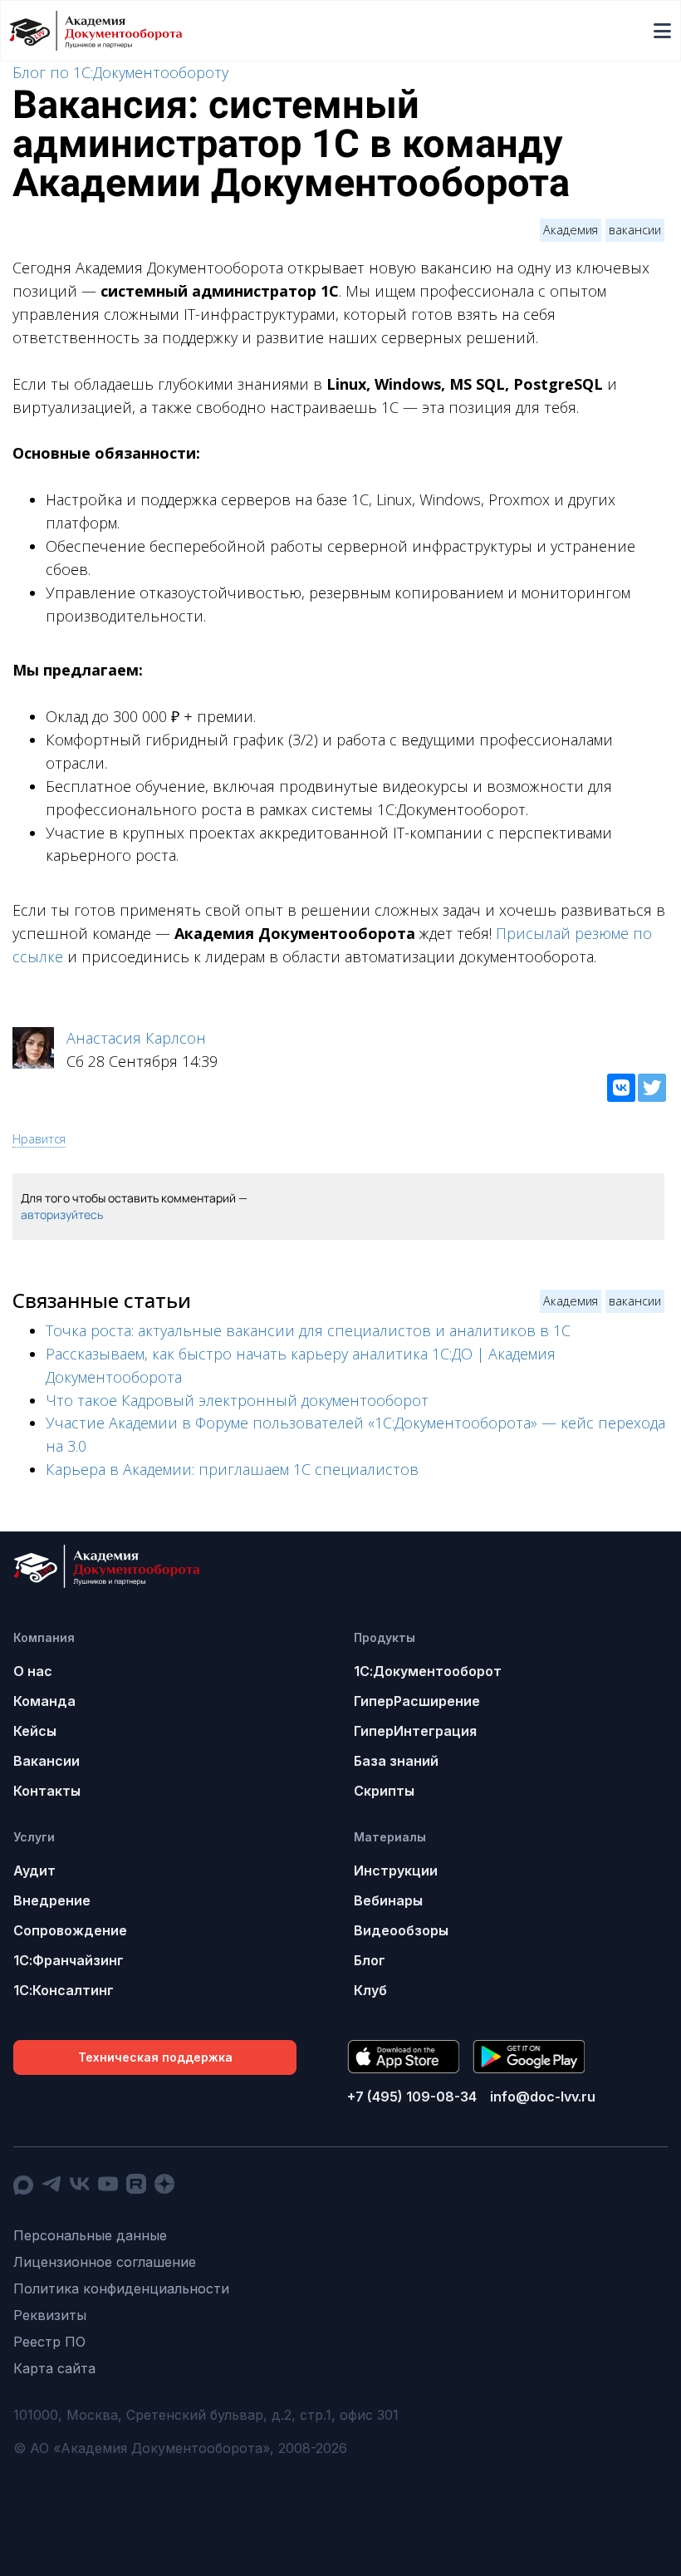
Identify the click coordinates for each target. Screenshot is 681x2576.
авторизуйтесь (62, 1214)
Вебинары (388, 1900)
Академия (571, 230)
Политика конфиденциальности (121, 2288)
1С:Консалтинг (64, 1990)
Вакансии (47, 1761)
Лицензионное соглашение (105, 2262)
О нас (33, 1671)
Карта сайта (54, 2368)
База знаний (396, 1761)
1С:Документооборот (428, 1671)
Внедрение (52, 1900)
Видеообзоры (401, 1930)
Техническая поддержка (155, 2057)
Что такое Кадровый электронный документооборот (237, 1400)
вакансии (635, 230)
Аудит (34, 1871)
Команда (44, 1701)
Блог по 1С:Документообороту (120, 72)
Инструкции (396, 1871)
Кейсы (35, 1731)
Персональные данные (90, 2235)
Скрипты (384, 1791)
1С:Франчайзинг (69, 1960)
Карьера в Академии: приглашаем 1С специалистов (232, 1469)
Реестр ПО (49, 2342)
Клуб (370, 1990)
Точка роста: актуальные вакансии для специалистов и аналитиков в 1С (308, 1330)
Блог (370, 1960)
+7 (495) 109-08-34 (412, 2097)
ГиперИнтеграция (415, 1731)
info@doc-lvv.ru (543, 2097)
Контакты (47, 1791)
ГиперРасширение (417, 1701)
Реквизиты (50, 2315)
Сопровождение (70, 1930)
